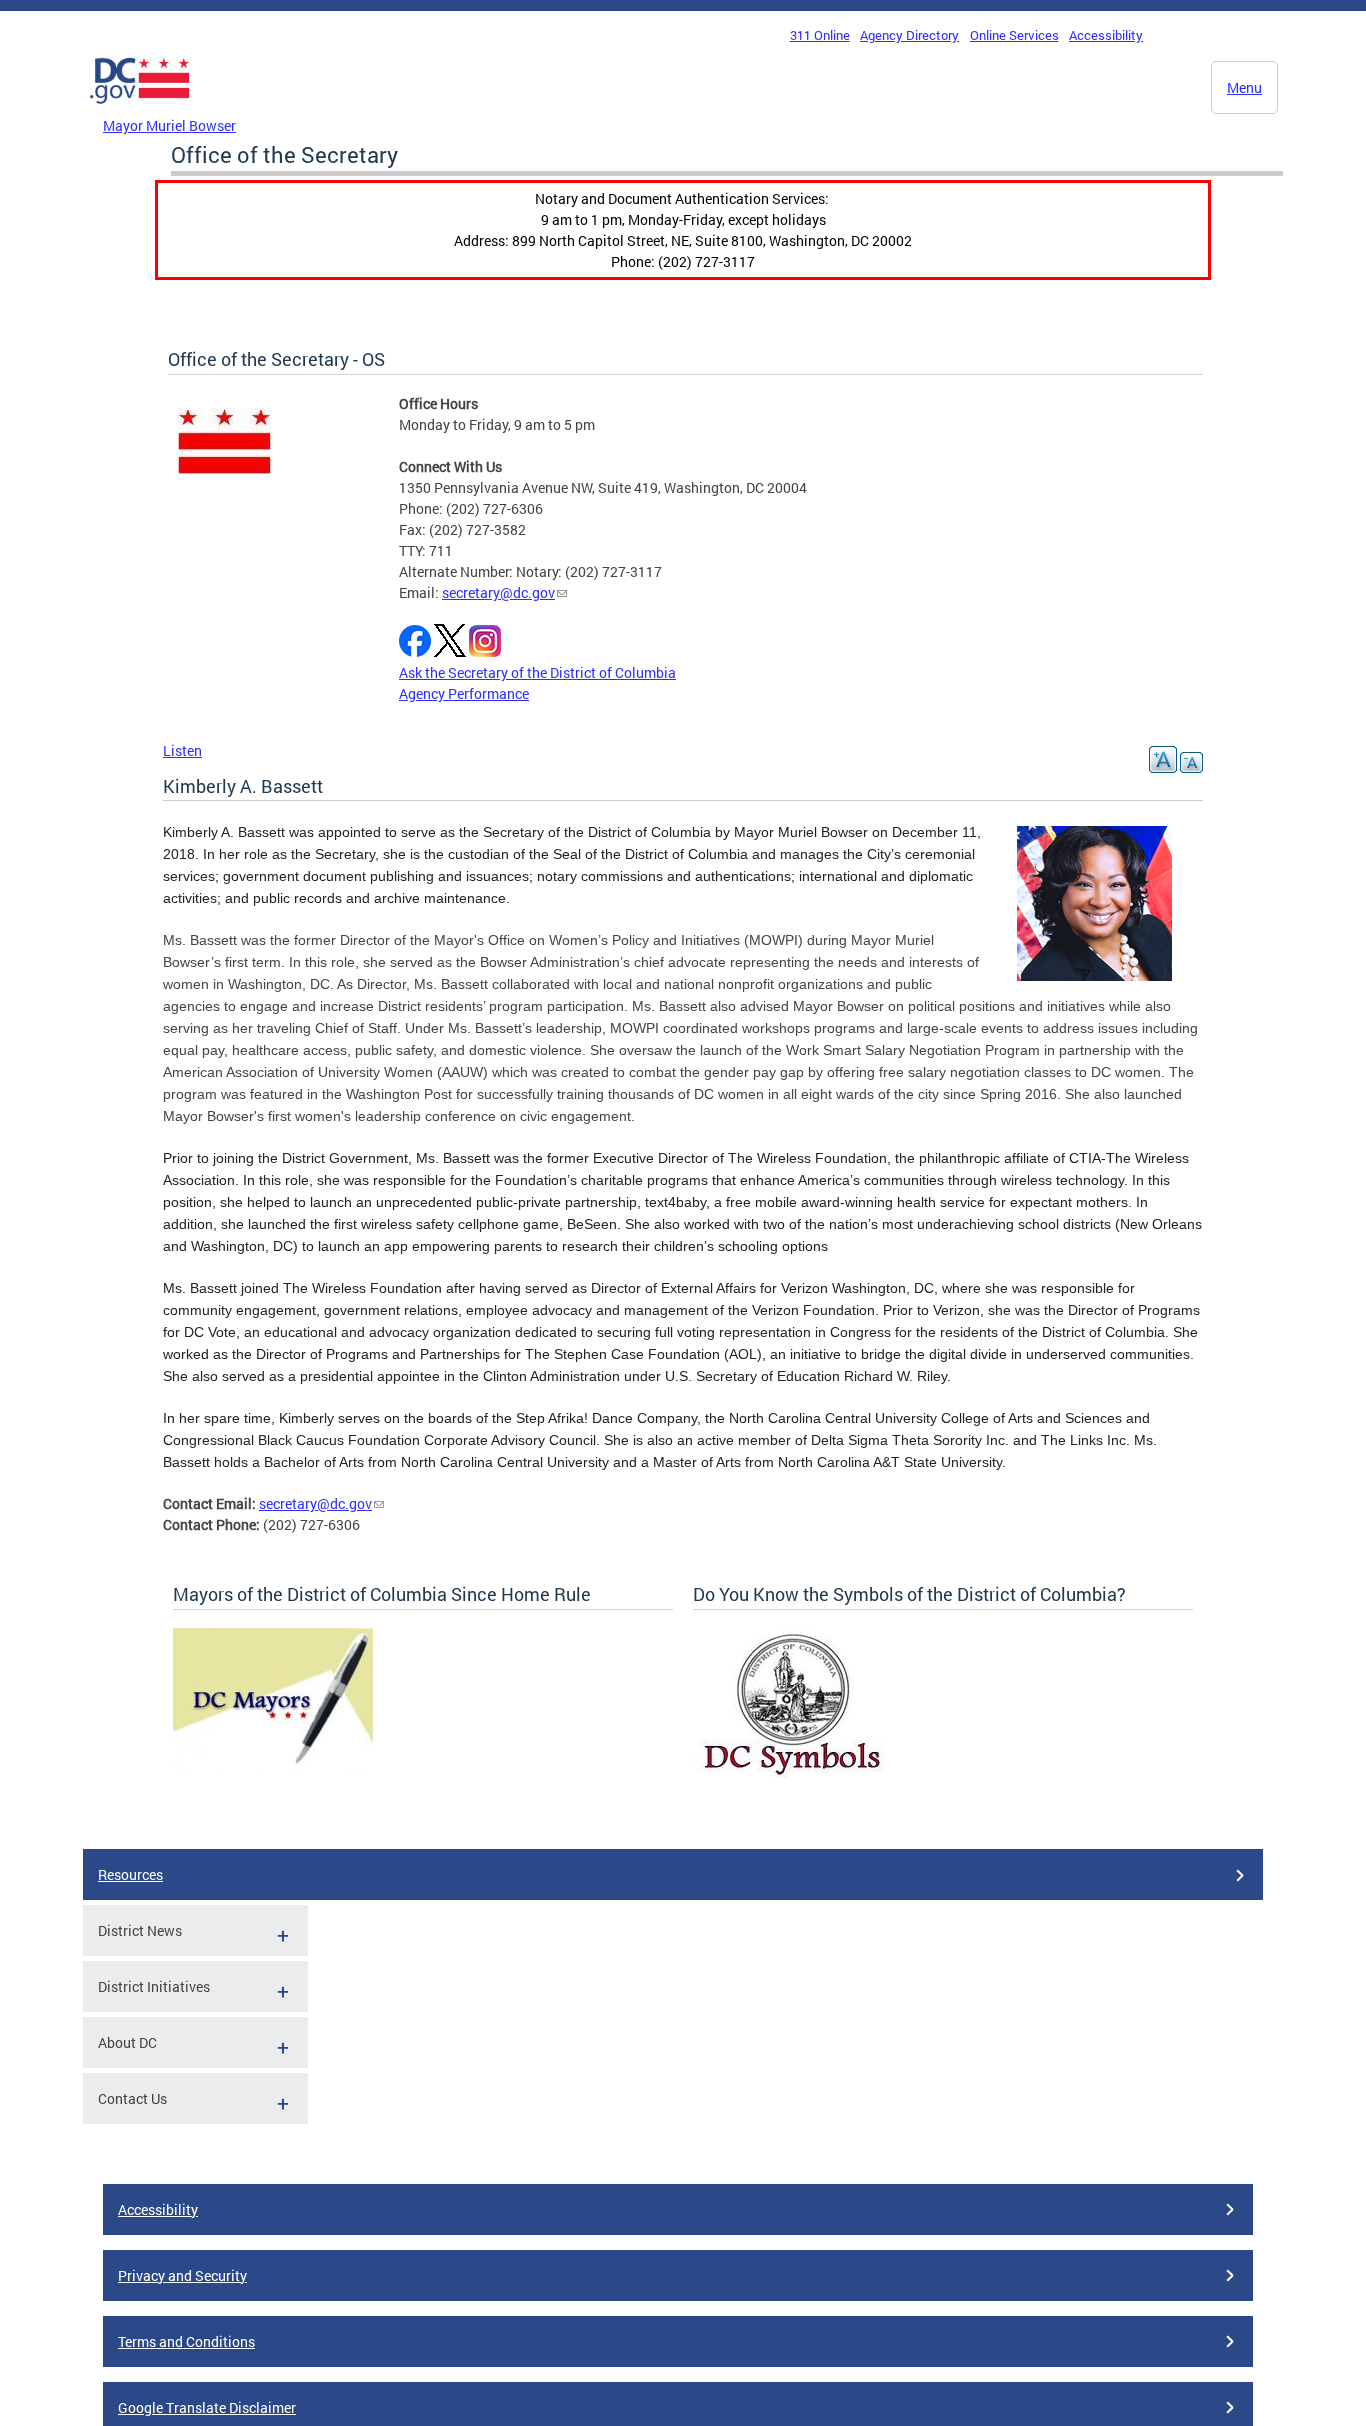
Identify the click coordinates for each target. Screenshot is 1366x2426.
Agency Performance (464, 693)
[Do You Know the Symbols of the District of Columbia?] (792, 1772)
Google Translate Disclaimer (207, 2407)
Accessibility (1106, 35)
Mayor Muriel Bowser (169, 125)
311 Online (820, 35)
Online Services (1014, 35)
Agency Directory (909, 35)
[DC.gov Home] (140, 109)
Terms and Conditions (186, 2341)
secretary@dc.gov (498, 592)
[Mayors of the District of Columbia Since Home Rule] (273, 1768)
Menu (1244, 87)
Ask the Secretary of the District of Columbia (537, 672)
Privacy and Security (182, 2275)
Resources (130, 1874)
